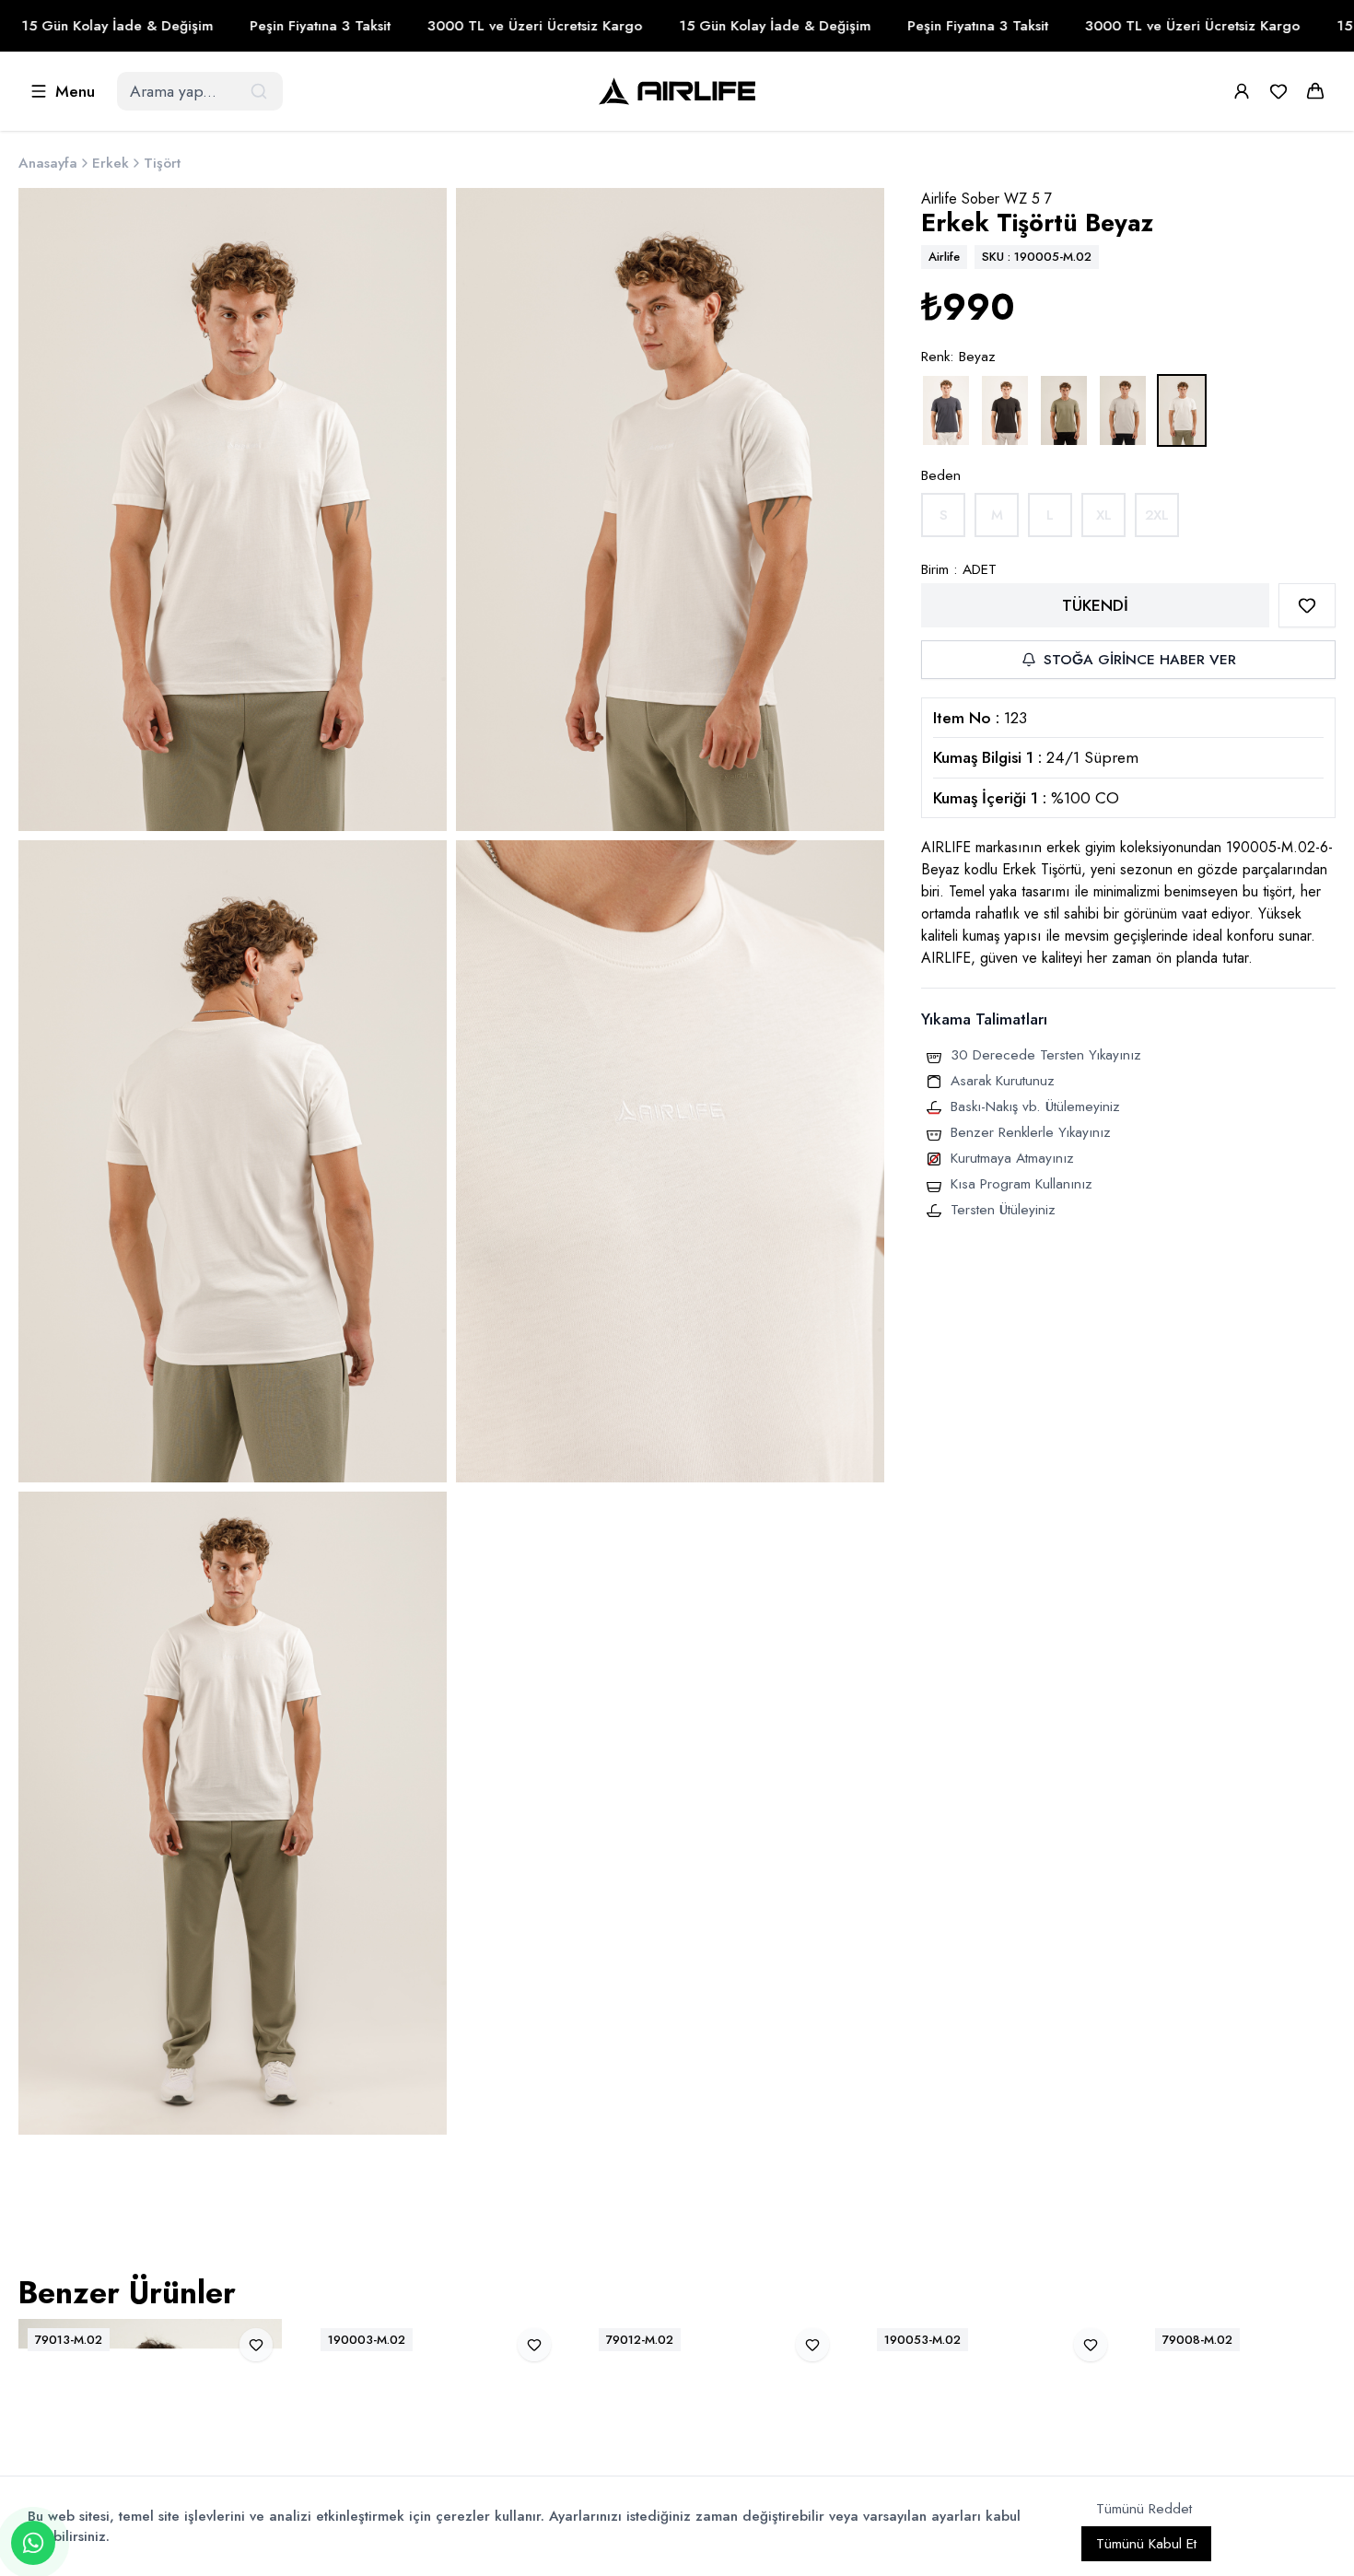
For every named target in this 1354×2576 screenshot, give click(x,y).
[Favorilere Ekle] (1307, 605)
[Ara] (261, 91)
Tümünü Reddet (1144, 2509)
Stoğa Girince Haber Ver (1140, 660)
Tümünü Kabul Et (1146, 2544)
